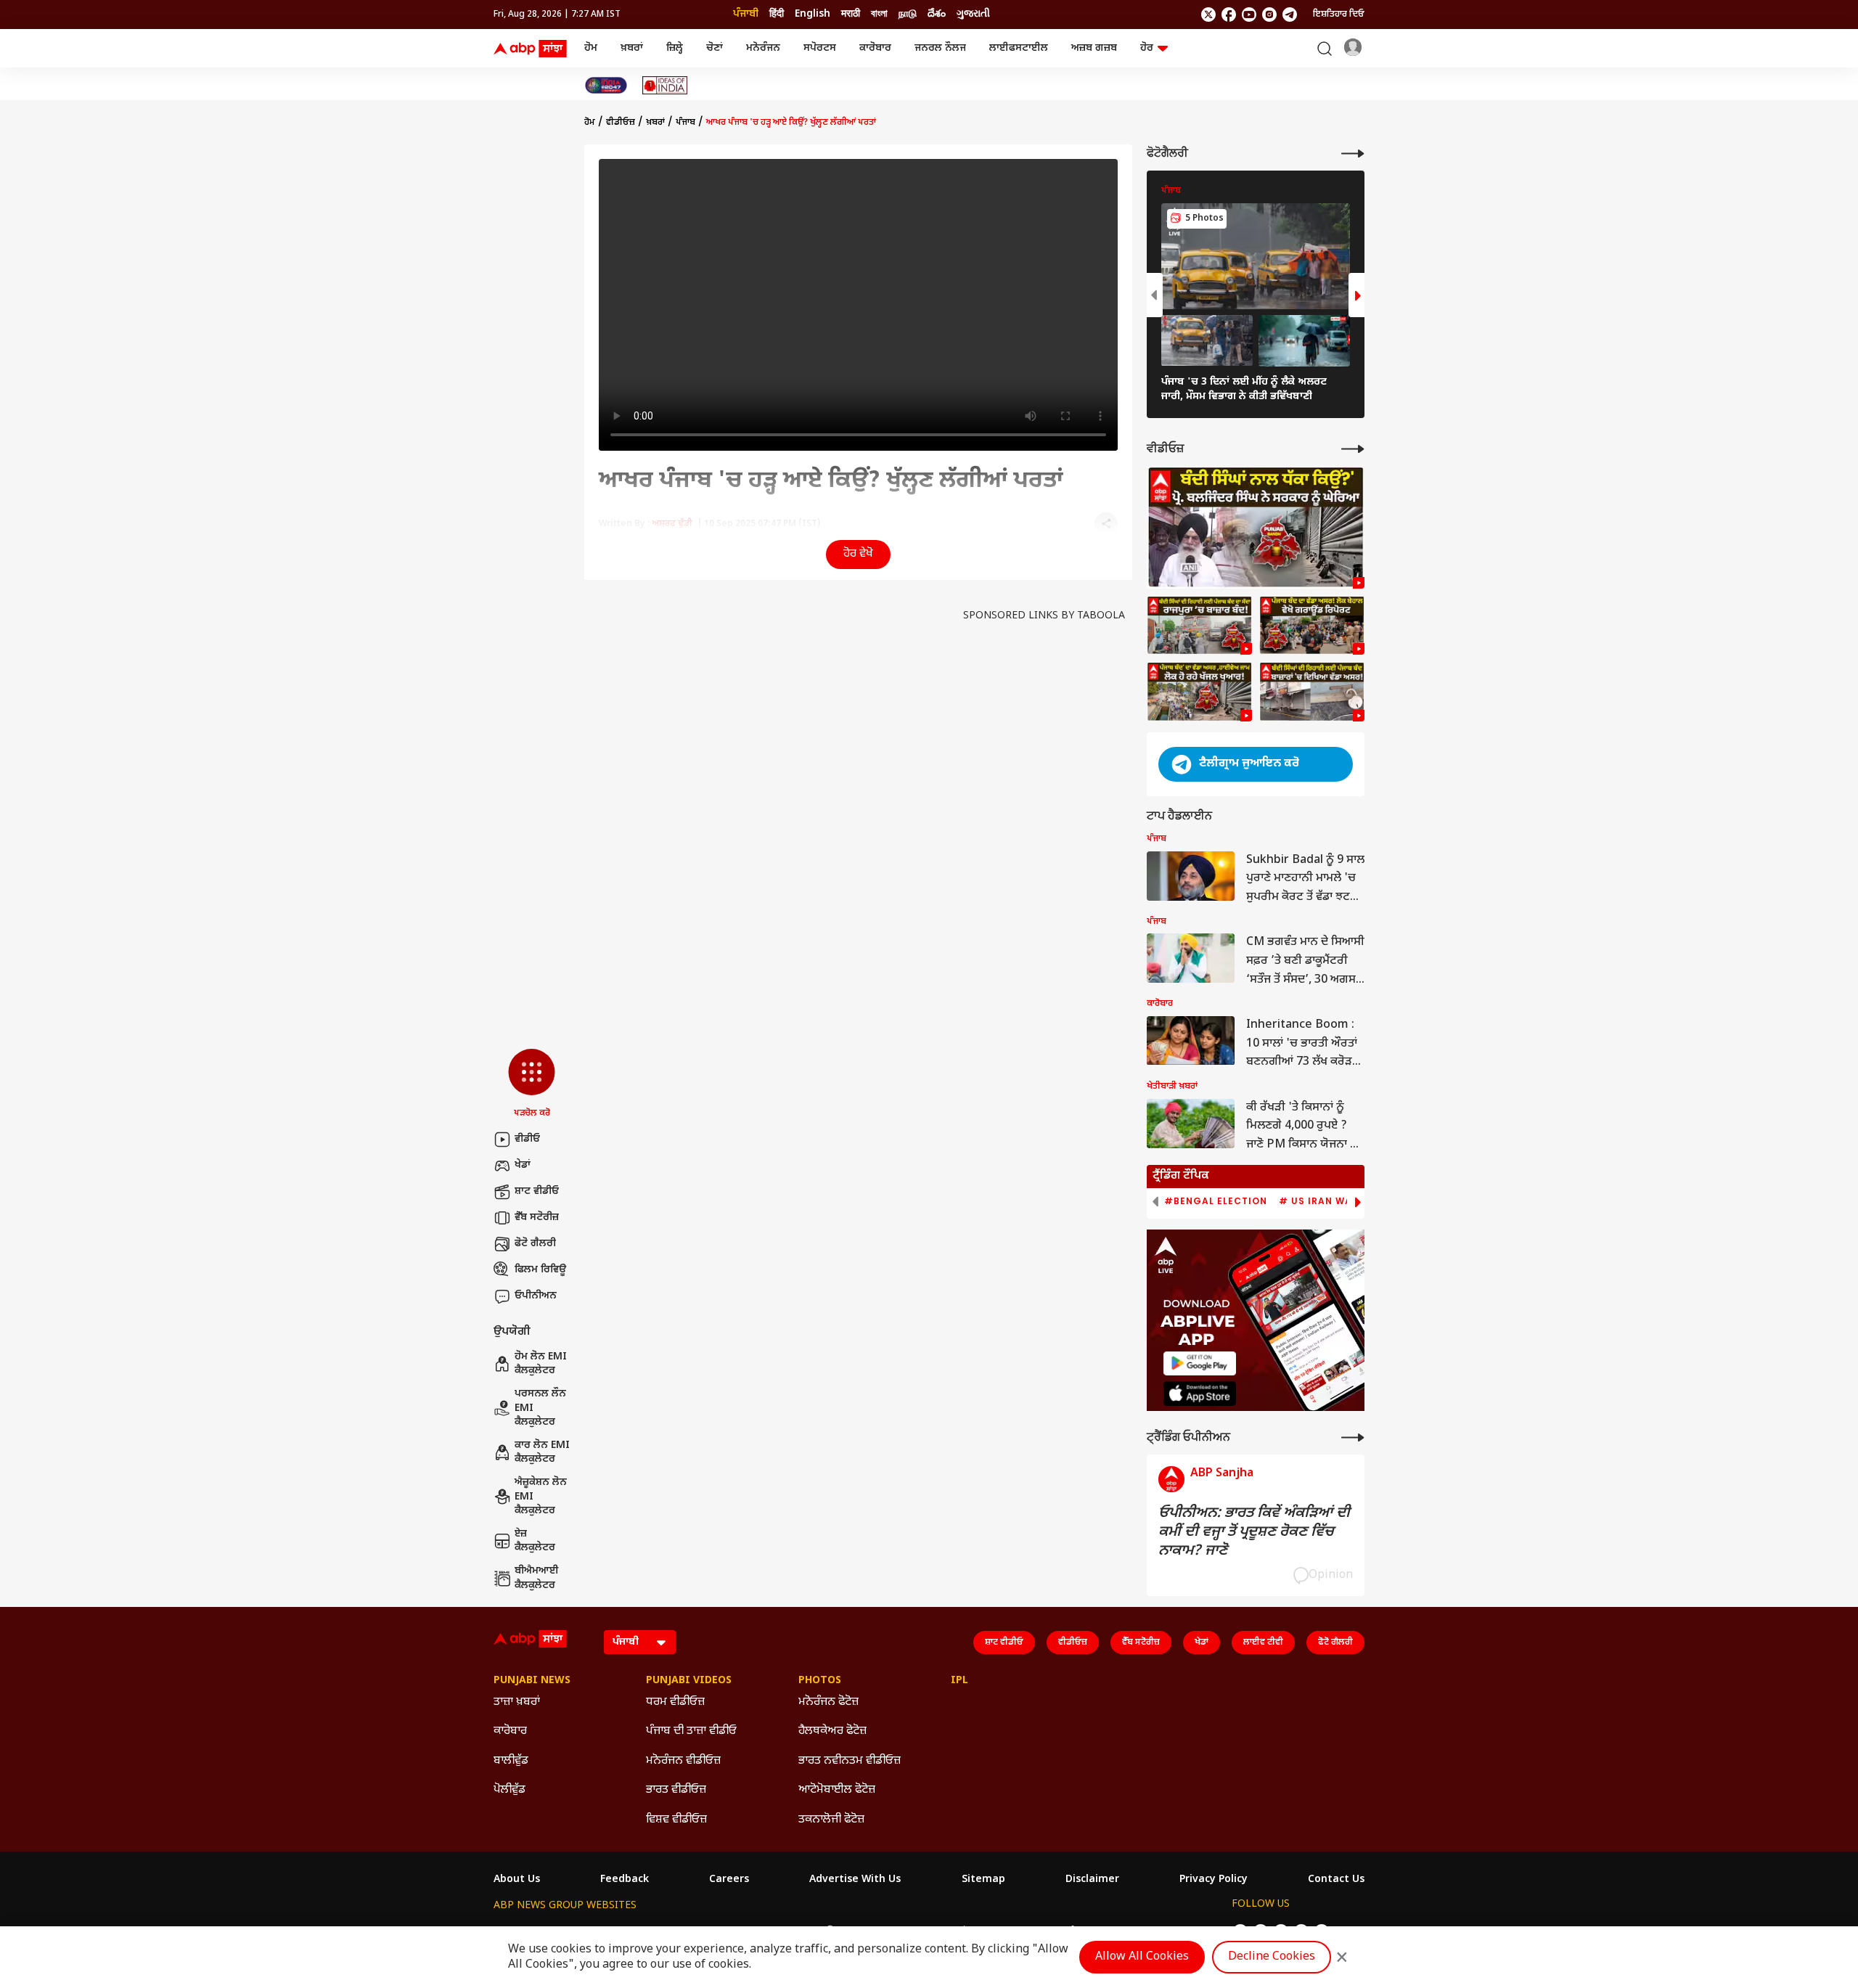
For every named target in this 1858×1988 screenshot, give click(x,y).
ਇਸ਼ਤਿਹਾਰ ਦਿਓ (1339, 15)
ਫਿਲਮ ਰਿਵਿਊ (540, 1270)
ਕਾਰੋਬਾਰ (875, 48)
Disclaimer (1092, 1880)
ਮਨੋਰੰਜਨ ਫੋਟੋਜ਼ (828, 1702)
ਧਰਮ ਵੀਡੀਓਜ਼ (675, 1702)
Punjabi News (532, 1681)
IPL (959, 1681)
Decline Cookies (1272, 1957)
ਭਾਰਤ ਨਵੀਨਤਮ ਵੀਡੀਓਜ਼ (850, 1761)
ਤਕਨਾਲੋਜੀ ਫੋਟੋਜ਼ (831, 1820)
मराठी (851, 14)
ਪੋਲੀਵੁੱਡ (509, 1790)
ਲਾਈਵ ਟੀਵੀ (1263, 1643)
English (813, 14)
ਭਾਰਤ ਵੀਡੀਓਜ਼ (676, 1790)
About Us (517, 1880)
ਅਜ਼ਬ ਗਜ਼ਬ (1094, 48)
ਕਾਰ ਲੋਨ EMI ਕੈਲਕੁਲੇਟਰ (542, 1453)
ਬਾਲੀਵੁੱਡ (511, 1761)
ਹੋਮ (591, 48)
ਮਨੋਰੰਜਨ (763, 48)
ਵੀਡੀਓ (527, 1139)
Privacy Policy (1214, 1880)
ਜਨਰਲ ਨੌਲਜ (940, 48)
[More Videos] (1353, 449)
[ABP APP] (1200, 1363)
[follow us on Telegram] (1290, 15)
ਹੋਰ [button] (1147, 48)
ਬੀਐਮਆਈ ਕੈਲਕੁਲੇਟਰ (537, 1578)
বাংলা (879, 14)
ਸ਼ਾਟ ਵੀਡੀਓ (537, 1191)
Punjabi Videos (689, 1681)
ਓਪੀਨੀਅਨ (536, 1296)
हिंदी (777, 14)
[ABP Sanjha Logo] (531, 49)
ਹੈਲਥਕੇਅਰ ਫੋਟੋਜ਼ (832, 1731)
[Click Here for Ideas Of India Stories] (665, 85)
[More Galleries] (1353, 154)
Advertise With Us (855, 1880)
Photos (820, 1681)
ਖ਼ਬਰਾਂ (632, 48)
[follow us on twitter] (1208, 15)
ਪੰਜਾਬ (686, 123)
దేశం (937, 14)
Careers (729, 1880)
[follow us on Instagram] (1269, 15)
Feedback (625, 1880)
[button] (532, 1084)
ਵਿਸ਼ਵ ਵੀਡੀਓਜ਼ (676, 1820)
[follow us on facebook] (1229, 15)
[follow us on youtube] (1249, 15)
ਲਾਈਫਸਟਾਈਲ (1019, 48)
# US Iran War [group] (1319, 1201)
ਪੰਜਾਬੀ (746, 14)
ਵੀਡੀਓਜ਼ (621, 123)
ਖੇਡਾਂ (523, 1165)
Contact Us (1336, 1880)
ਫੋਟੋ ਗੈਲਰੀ (535, 1244)
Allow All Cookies (1142, 1957)
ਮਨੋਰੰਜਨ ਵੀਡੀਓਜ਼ (683, 1761)
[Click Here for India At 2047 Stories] (606, 85)
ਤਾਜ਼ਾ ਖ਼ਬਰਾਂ (517, 1702)
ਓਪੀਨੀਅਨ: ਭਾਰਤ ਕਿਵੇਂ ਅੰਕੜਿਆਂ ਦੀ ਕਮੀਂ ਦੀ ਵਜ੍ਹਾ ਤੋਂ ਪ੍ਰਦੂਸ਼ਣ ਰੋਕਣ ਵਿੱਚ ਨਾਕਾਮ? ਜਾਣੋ (1254, 1532)
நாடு (908, 14)
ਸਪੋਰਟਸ (820, 48)
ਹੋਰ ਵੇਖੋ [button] (858, 554)
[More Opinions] (1353, 1437)
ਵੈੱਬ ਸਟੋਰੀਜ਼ (537, 1218)
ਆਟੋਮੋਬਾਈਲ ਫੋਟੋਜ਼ (837, 1790)
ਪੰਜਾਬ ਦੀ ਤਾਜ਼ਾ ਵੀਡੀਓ (691, 1731)
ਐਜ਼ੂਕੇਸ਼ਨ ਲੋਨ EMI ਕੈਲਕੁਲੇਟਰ (541, 1497)
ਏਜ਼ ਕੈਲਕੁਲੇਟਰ (535, 1541)
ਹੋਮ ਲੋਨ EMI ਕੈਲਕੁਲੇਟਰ (541, 1364)
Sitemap (983, 1880)
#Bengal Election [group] (1216, 1201)
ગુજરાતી (973, 14)
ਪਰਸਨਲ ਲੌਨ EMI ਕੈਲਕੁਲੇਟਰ (540, 1408)
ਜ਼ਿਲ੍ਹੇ (675, 48)
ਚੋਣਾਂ (715, 48)
